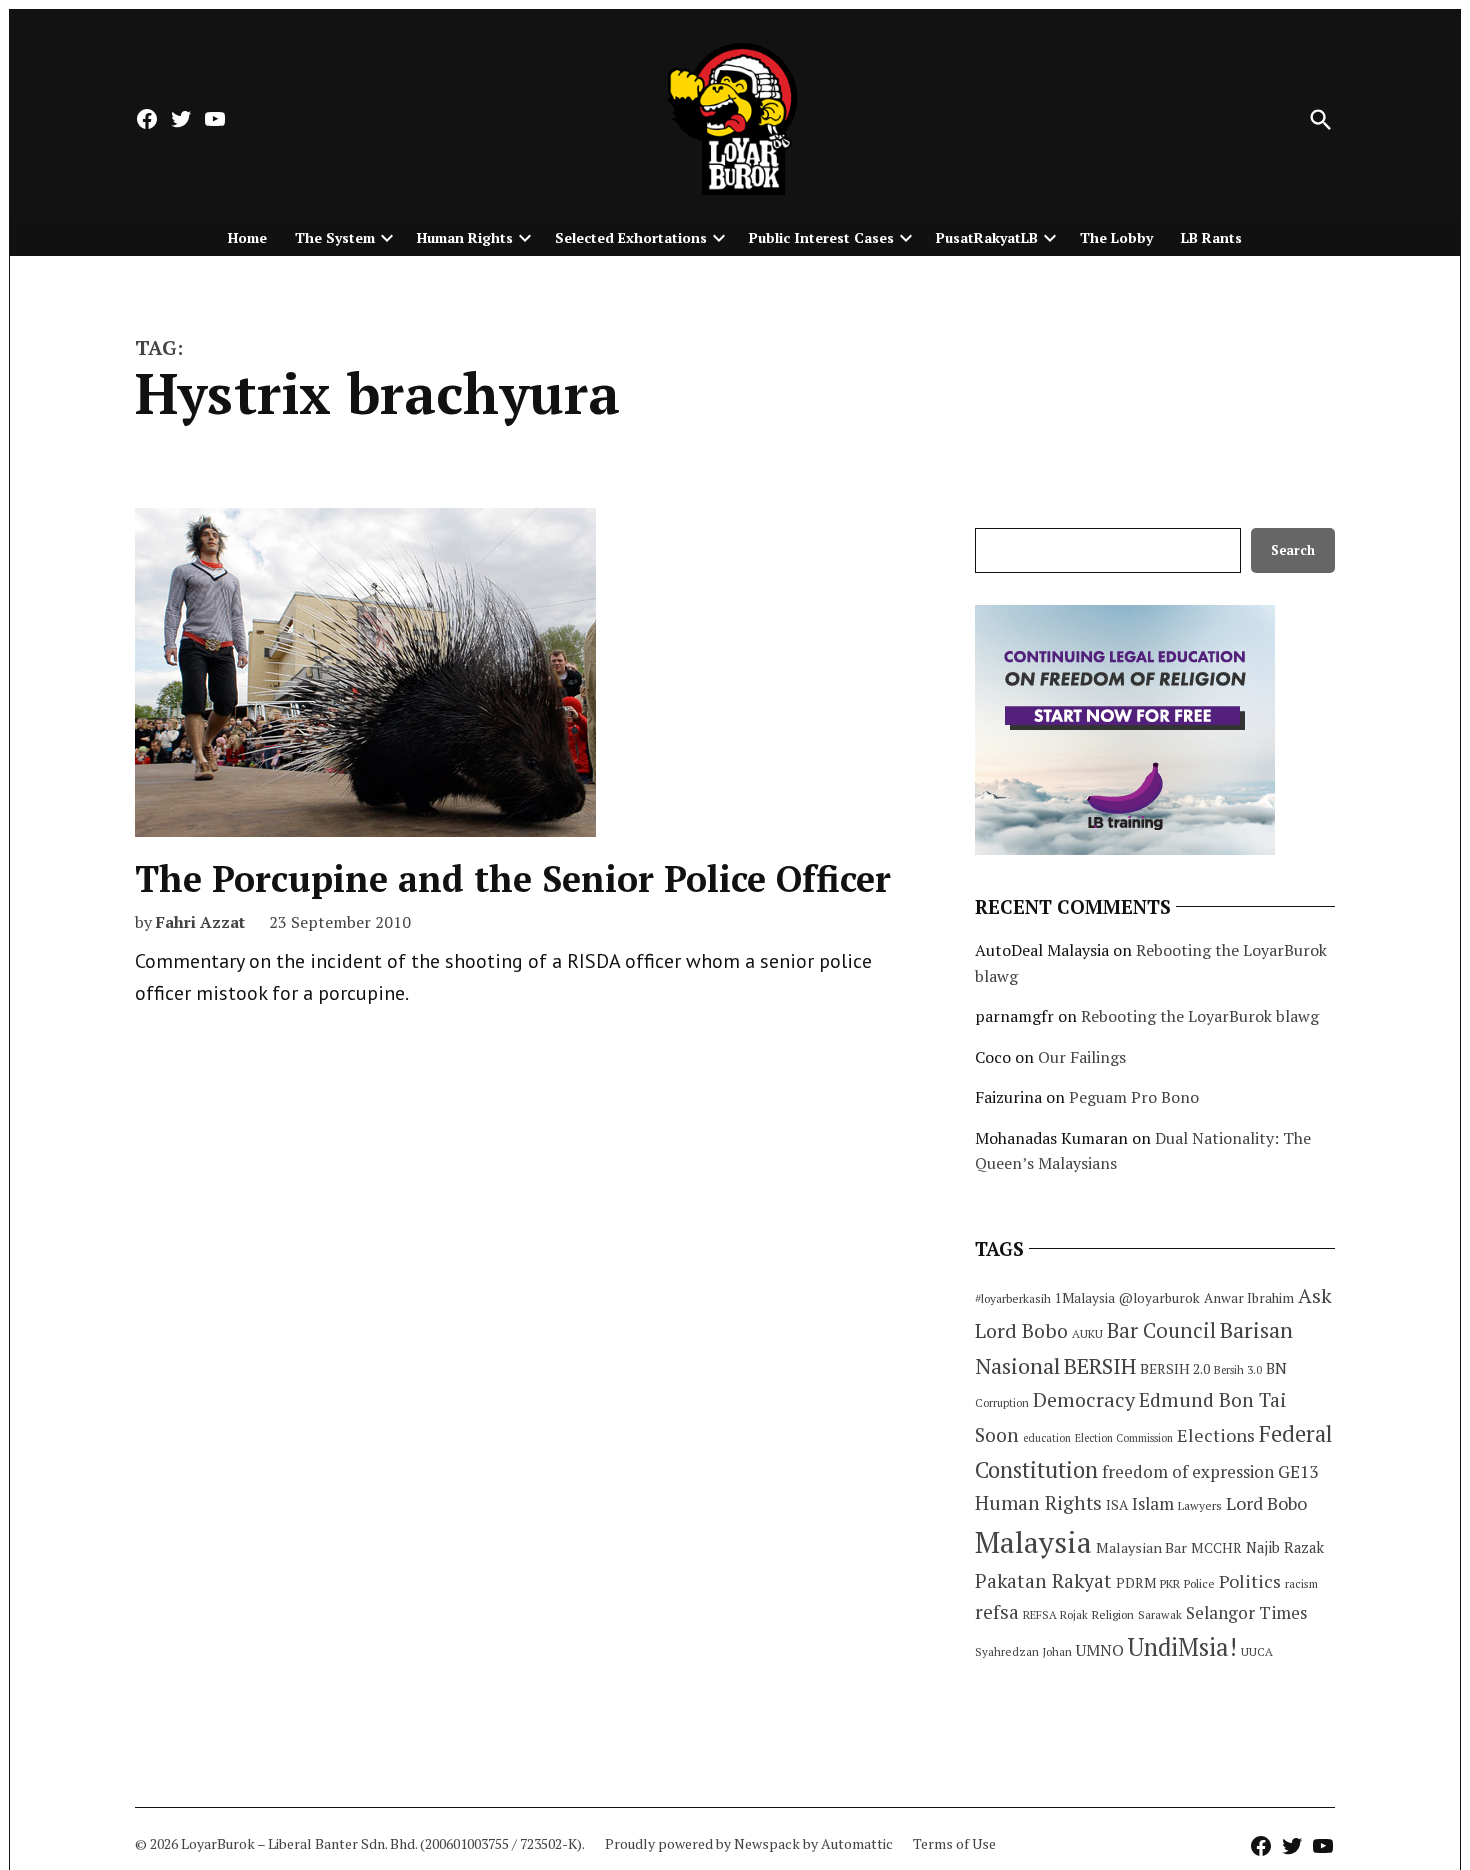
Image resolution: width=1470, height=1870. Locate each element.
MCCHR (1216, 1548)
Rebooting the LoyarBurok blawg (1200, 1016)
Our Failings (1082, 1057)
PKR (1170, 1583)
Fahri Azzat (200, 922)
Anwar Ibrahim (1249, 1298)
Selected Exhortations (631, 237)
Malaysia (1033, 1542)
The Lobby (1116, 237)
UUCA (1257, 1651)
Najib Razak (1285, 1547)
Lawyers (1200, 1505)
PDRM (1136, 1583)
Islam (1153, 1503)
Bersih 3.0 (1238, 1370)
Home (247, 237)
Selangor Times (1246, 1612)
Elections (1216, 1435)
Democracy (1084, 1399)
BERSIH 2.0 (1175, 1368)
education (1047, 1438)
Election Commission (1124, 1438)
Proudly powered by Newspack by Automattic (749, 1843)
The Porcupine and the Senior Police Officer (513, 878)
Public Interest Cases (821, 237)
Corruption (1002, 1403)
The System (335, 237)
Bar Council (1161, 1330)
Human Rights (465, 237)
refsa (997, 1612)
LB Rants (1211, 237)
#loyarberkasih (1013, 1298)
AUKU (1087, 1333)
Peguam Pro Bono (1134, 1097)
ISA (1117, 1505)
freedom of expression (1188, 1471)
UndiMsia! (1182, 1647)
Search (1293, 550)
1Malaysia (1085, 1298)
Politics (1250, 1581)
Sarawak (1160, 1614)
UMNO (1100, 1650)
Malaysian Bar (1141, 1547)
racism (1301, 1583)
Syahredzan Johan (1023, 1651)
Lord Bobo (1266, 1503)
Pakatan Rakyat (1043, 1581)
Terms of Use (954, 1843)
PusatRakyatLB (987, 237)
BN (1276, 1368)
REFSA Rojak (1055, 1614)
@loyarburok (1159, 1298)
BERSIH (1100, 1365)
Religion (1113, 1614)
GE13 (1298, 1471)
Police (1199, 1583)
